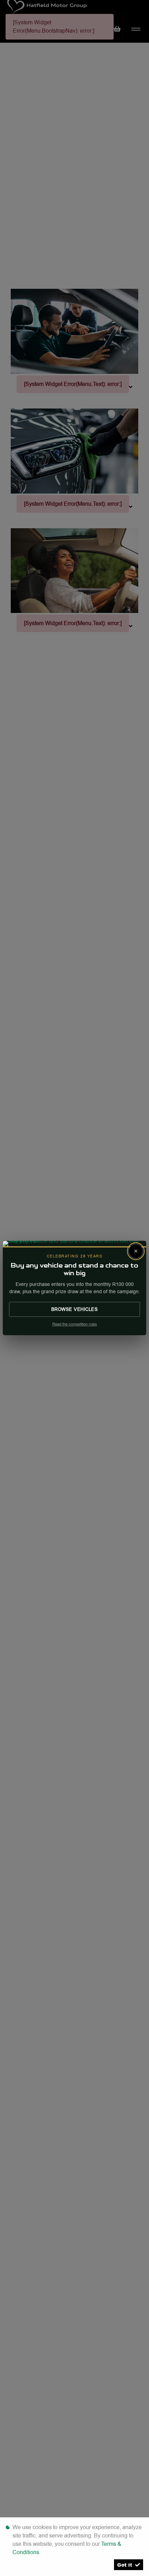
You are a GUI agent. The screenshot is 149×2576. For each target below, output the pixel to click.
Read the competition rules (75, 1324)
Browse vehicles (75, 1309)
